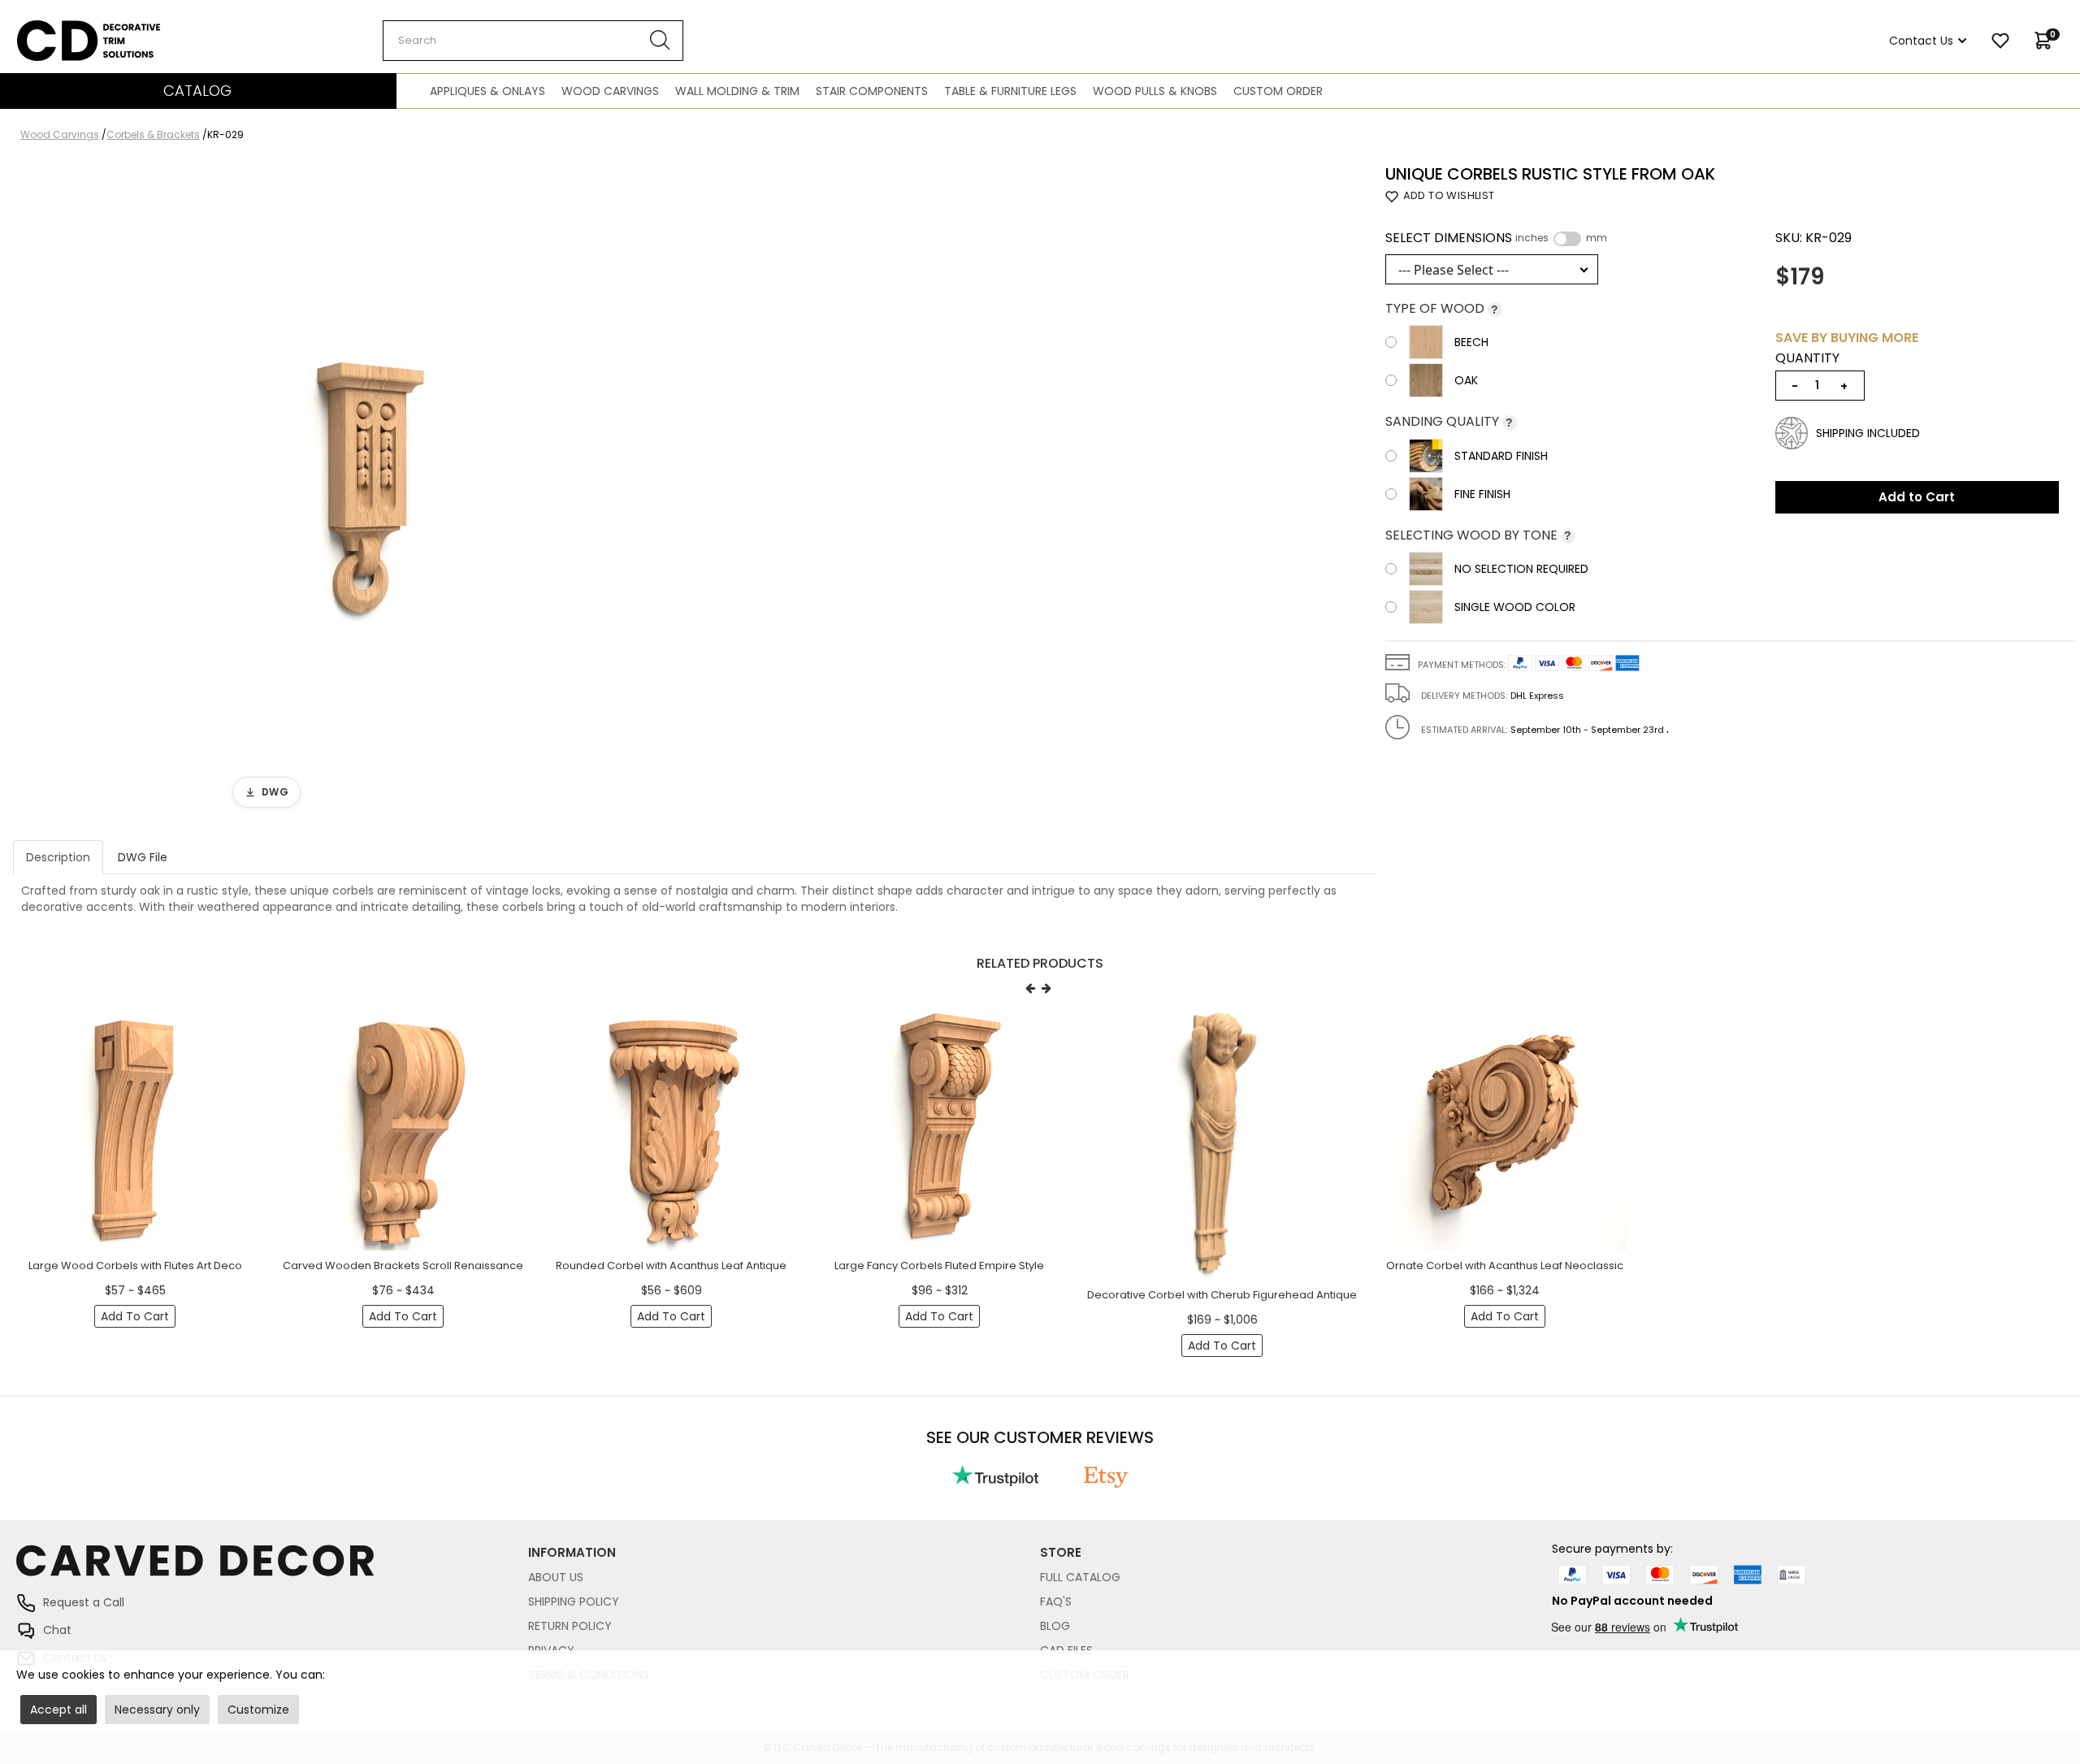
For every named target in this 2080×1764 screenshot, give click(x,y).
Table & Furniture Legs (1010, 91)
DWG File (143, 857)
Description (58, 857)
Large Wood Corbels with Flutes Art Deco (135, 1266)
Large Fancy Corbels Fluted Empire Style (939, 1266)
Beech (1471, 342)
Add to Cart (1917, 497)
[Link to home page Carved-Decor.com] (272, 1569)
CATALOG (197, 91)
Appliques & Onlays (487, 91)
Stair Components (872, 91)
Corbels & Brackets (153, 134)
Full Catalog (1080, 1577)
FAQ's (1056, 1601)
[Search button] (660, 41)
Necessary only (157, 1710)
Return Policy (570, 1626)
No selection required (1521, 569)
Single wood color (1515, 607)
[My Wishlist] (2000, 41)
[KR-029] (361, 490)
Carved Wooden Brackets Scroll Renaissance (403, 1266)
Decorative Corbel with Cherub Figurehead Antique (1222, 1295)
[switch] (1567, 239)
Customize (258, 1710)
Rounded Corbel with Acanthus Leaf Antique (671, 1266)
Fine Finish (1482, 494)
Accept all (58, 1710)
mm (1597, 238)
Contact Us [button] (1921, 41)
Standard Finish (1501, 456)
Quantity (1807, 358)
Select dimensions (1496, 238)
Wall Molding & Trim (737, 91)
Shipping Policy (574, 1601)
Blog (1055, 1626)
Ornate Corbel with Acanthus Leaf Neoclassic (1505, 1266)
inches (1532, 238)
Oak (1466, 380)
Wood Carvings (610, 91)
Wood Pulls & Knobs (1155, 91)
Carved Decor (56, 28)
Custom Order (1278, 91)
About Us (556, 1577)
